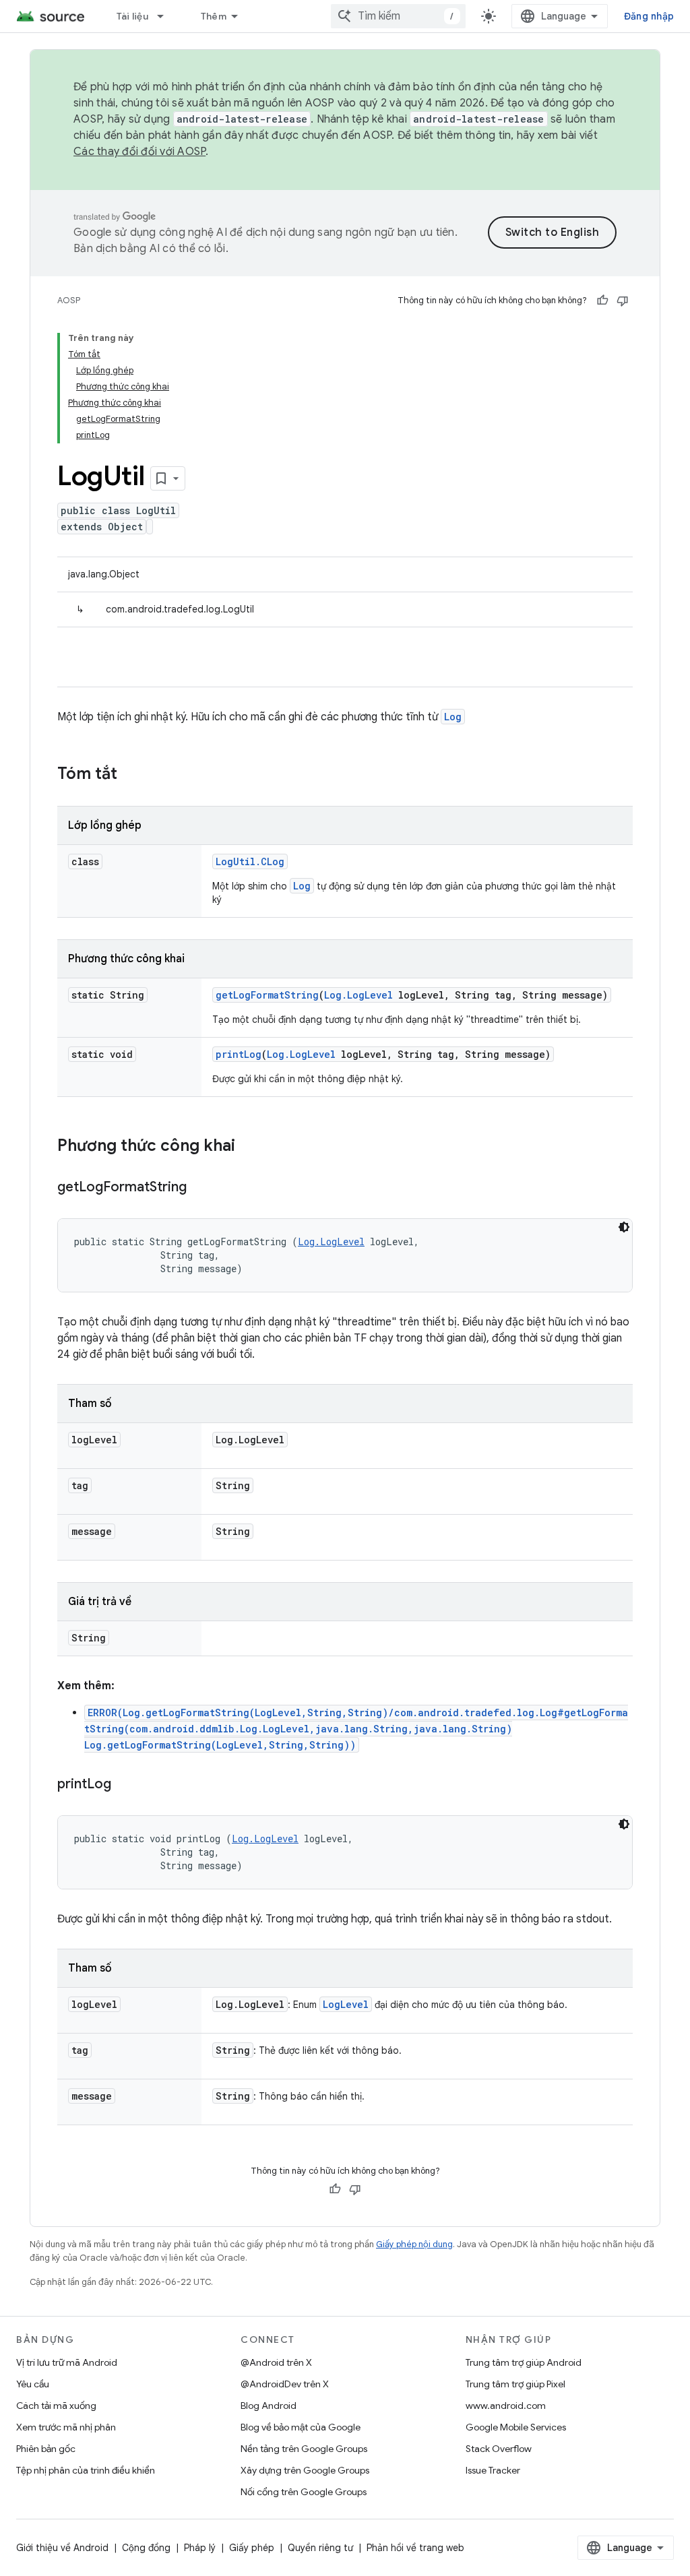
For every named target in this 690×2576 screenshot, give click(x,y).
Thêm (214, 16)
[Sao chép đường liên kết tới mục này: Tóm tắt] (131, 775)
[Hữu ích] (602, 301)
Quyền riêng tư (320, 2548)
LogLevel (346, 2004)
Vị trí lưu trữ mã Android (67, 2362)
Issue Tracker (493, 2470)
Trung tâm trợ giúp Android (524, 2362)
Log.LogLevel (358, 995)
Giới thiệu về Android (62, 2548)
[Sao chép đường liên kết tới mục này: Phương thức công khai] (249, 1147)
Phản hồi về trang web (415, 2548)
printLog (239, 1054)
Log (453, 717)
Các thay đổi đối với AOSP (139, 152)
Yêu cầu (33, 2384)
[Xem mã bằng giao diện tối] (624, 1227)
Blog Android (269, 2406)
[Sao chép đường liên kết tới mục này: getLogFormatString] (200, 1188)
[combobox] (398, 16)
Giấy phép (252, 2548)
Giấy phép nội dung (414, 2244)
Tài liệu (132, 16)
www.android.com (506, 2406)
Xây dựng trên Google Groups (305, 2470)
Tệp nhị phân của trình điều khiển (86, 2470)
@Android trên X (276, 2362)
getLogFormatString (267, 995)
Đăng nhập (649, 16)
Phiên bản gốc (46, 2449)
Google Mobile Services (516, 2427)
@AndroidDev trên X (285, 2384)
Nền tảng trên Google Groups (304, 2449)
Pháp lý (200, 2548)
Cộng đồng (146, 2548)
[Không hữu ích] (623, 301)
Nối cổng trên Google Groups (304, 2492)
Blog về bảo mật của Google (301, 2427)
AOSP (69, 300)
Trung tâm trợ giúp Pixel (515, 2384)
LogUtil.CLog (250, 861)
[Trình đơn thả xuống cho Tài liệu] (166, 16)
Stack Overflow (499, 2449)
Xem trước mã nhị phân (66, 2427)
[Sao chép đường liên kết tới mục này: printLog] (125, 1785)
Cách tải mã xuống (56, 2406)
